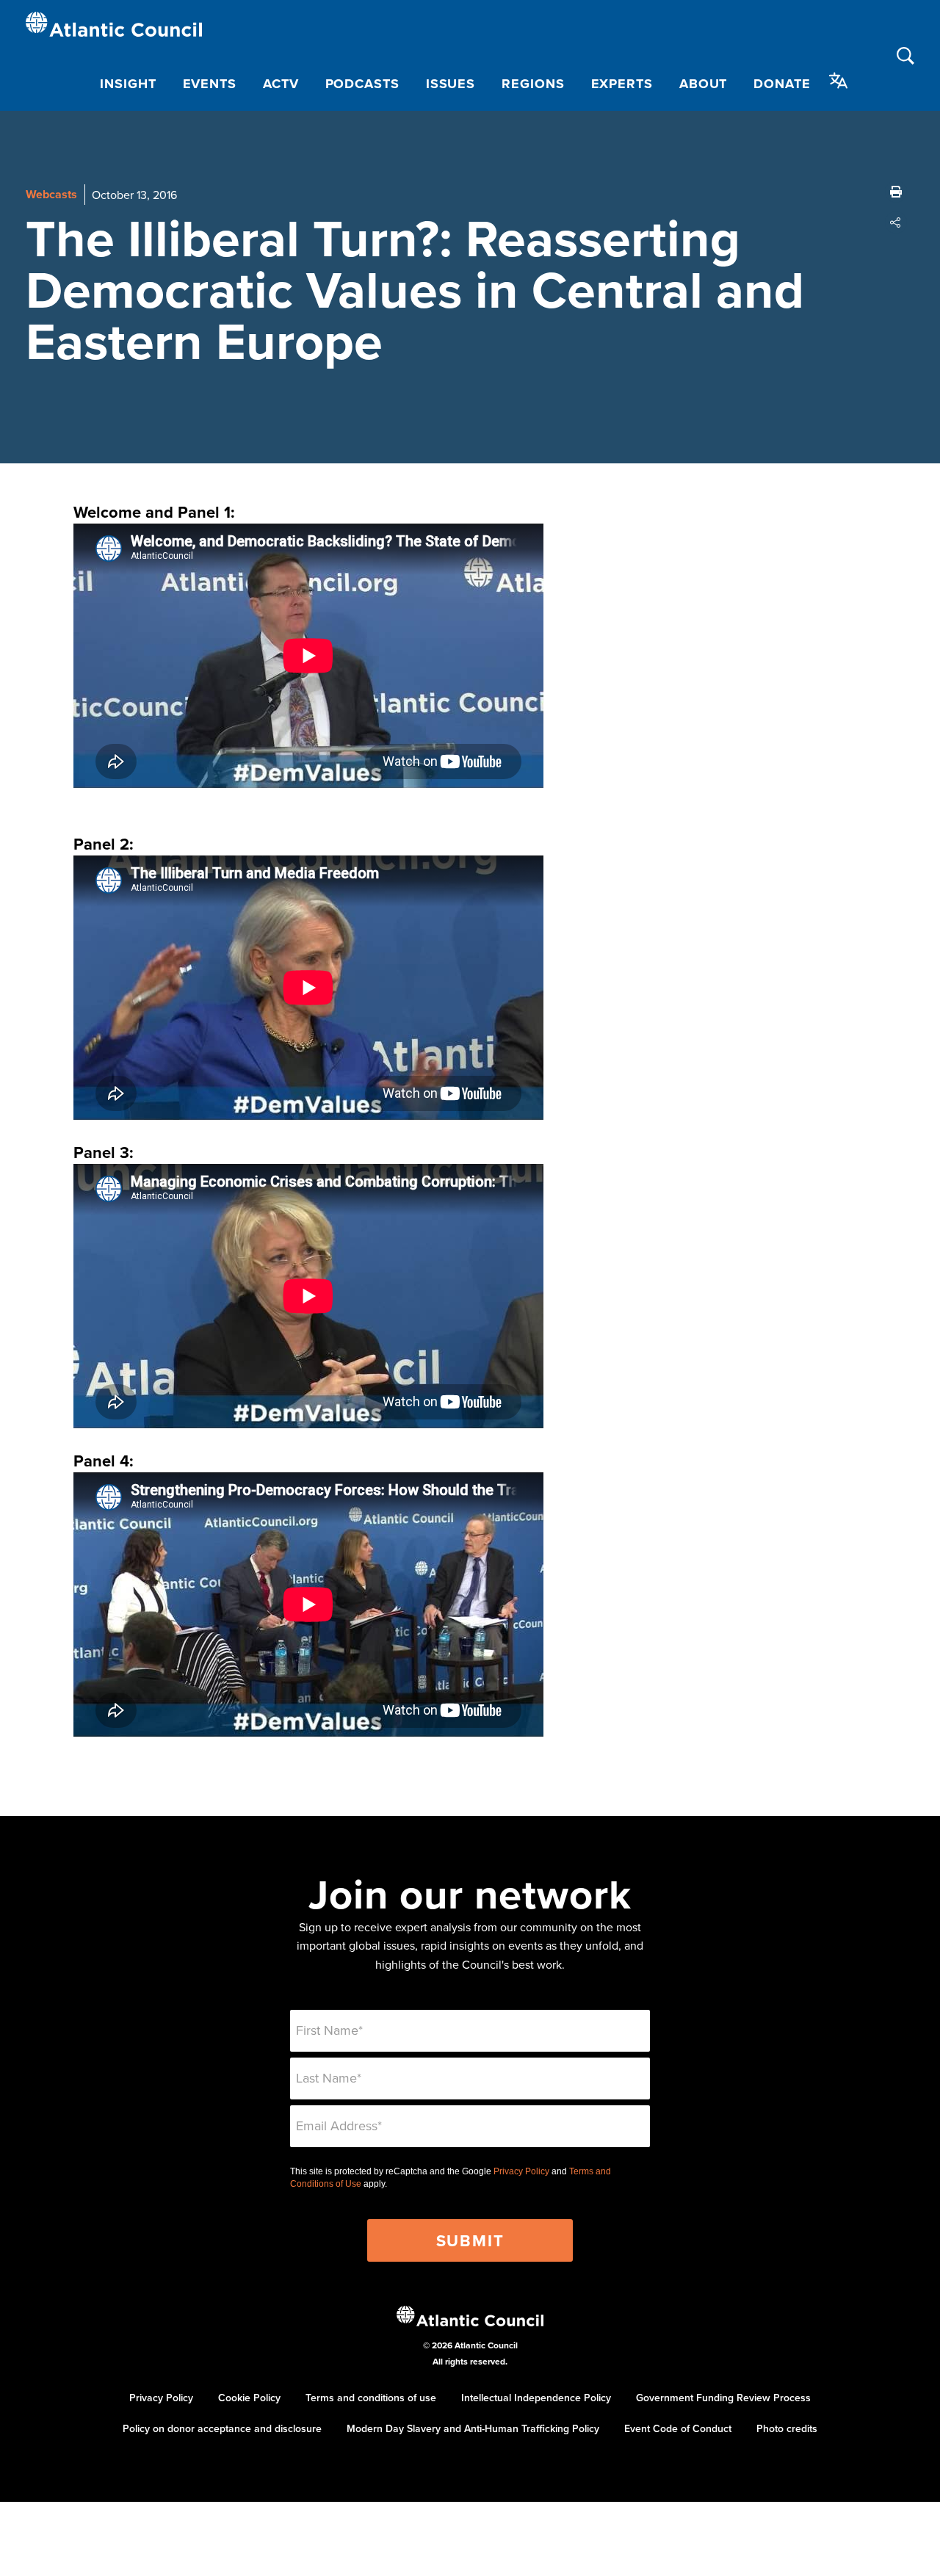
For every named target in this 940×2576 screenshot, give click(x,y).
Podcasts (362, 84)
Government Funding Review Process (723, 2398)
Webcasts (51, 194)
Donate (782, 84)
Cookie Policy (249, 2398)
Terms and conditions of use (371, 2398)
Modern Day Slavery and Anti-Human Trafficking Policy (473, 2428)
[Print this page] (896, 192)
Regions (533, 84)
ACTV (281, 84)
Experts (622, 84)
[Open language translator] (839, 81)
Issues (451, 84)
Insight (128, 84)
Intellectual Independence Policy (536, 2398)
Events (210, 84)
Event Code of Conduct (678, 2428)
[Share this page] (896, 222)
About (704, 84)
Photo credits (787, 2428)
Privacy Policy (521, 2171)
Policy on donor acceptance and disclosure (222, 2428)
